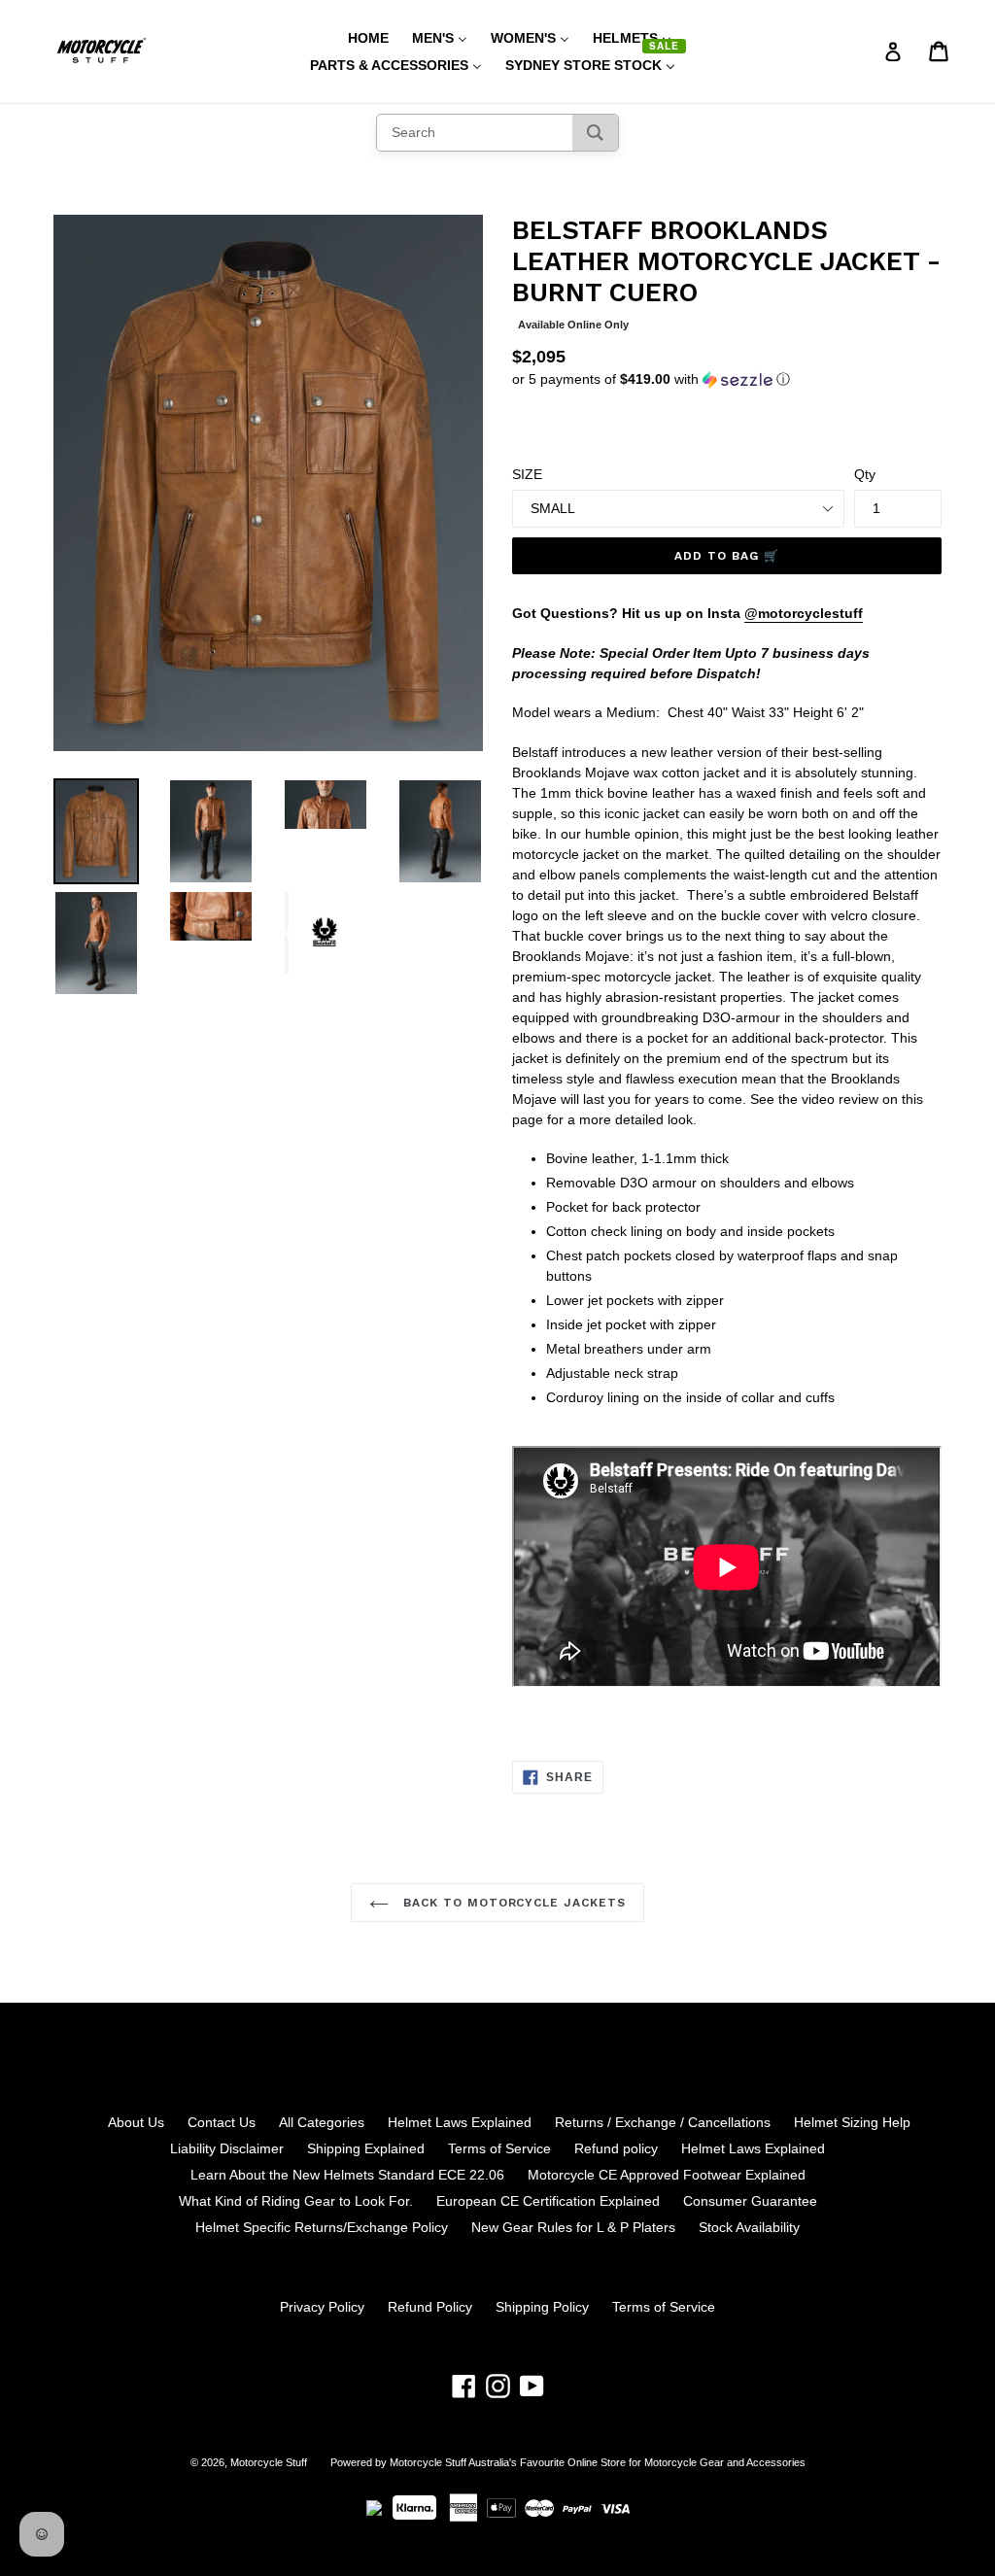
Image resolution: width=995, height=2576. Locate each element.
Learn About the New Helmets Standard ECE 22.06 (347, 2175)
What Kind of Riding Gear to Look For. (296, 2201)
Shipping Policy (542, 2307)
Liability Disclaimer (227, 2148)
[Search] (595, 133)
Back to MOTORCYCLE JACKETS (512, 1903)
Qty (865, 474)
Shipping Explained (366, 2148)
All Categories (322, 2122)
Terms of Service (499, 2148)
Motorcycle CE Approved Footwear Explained (667, 2175)
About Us (136, 2122)
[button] (727, 379)
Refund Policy (430, 2307)
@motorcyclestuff (804, 613)
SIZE (527, 474)
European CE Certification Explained (548, 2201)
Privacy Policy (322, 2307)
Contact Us (222, 2122)
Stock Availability (749, 2227)
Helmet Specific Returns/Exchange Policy (322, 2227)
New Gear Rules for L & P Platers (573, 2227)
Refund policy (616, 2148)
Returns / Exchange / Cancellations (663, 2122)
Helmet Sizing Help (852, 2122)
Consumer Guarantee (750, 2201)
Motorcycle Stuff (269, 2462)
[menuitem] (356, 38)
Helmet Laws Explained (460, 2122)
